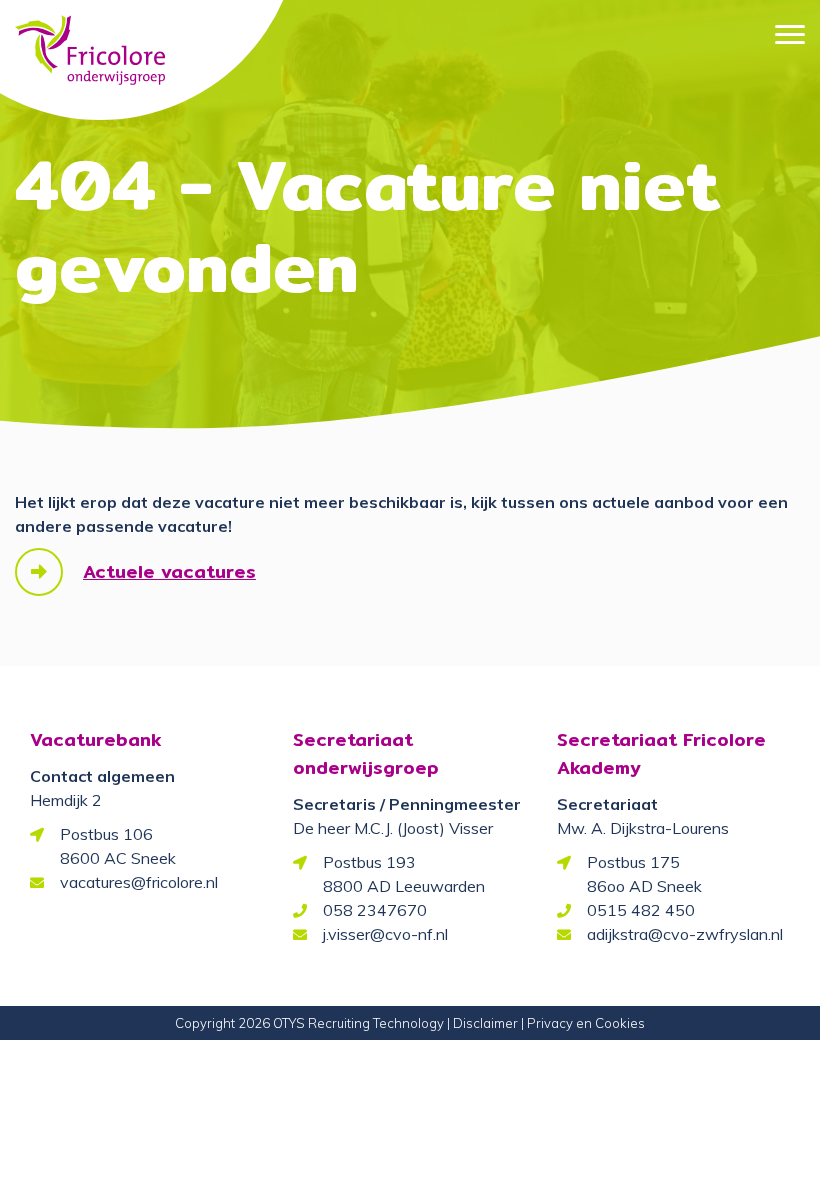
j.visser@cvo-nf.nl (385, 934)
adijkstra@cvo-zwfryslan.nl (685, 934)
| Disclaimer (482, 1023)
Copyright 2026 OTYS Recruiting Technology (309, 1023)
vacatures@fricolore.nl (139, 882)
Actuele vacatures (169, 571)
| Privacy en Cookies (583, 1023)
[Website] (90, 41)
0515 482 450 (641, 910)
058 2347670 (375, 910)
